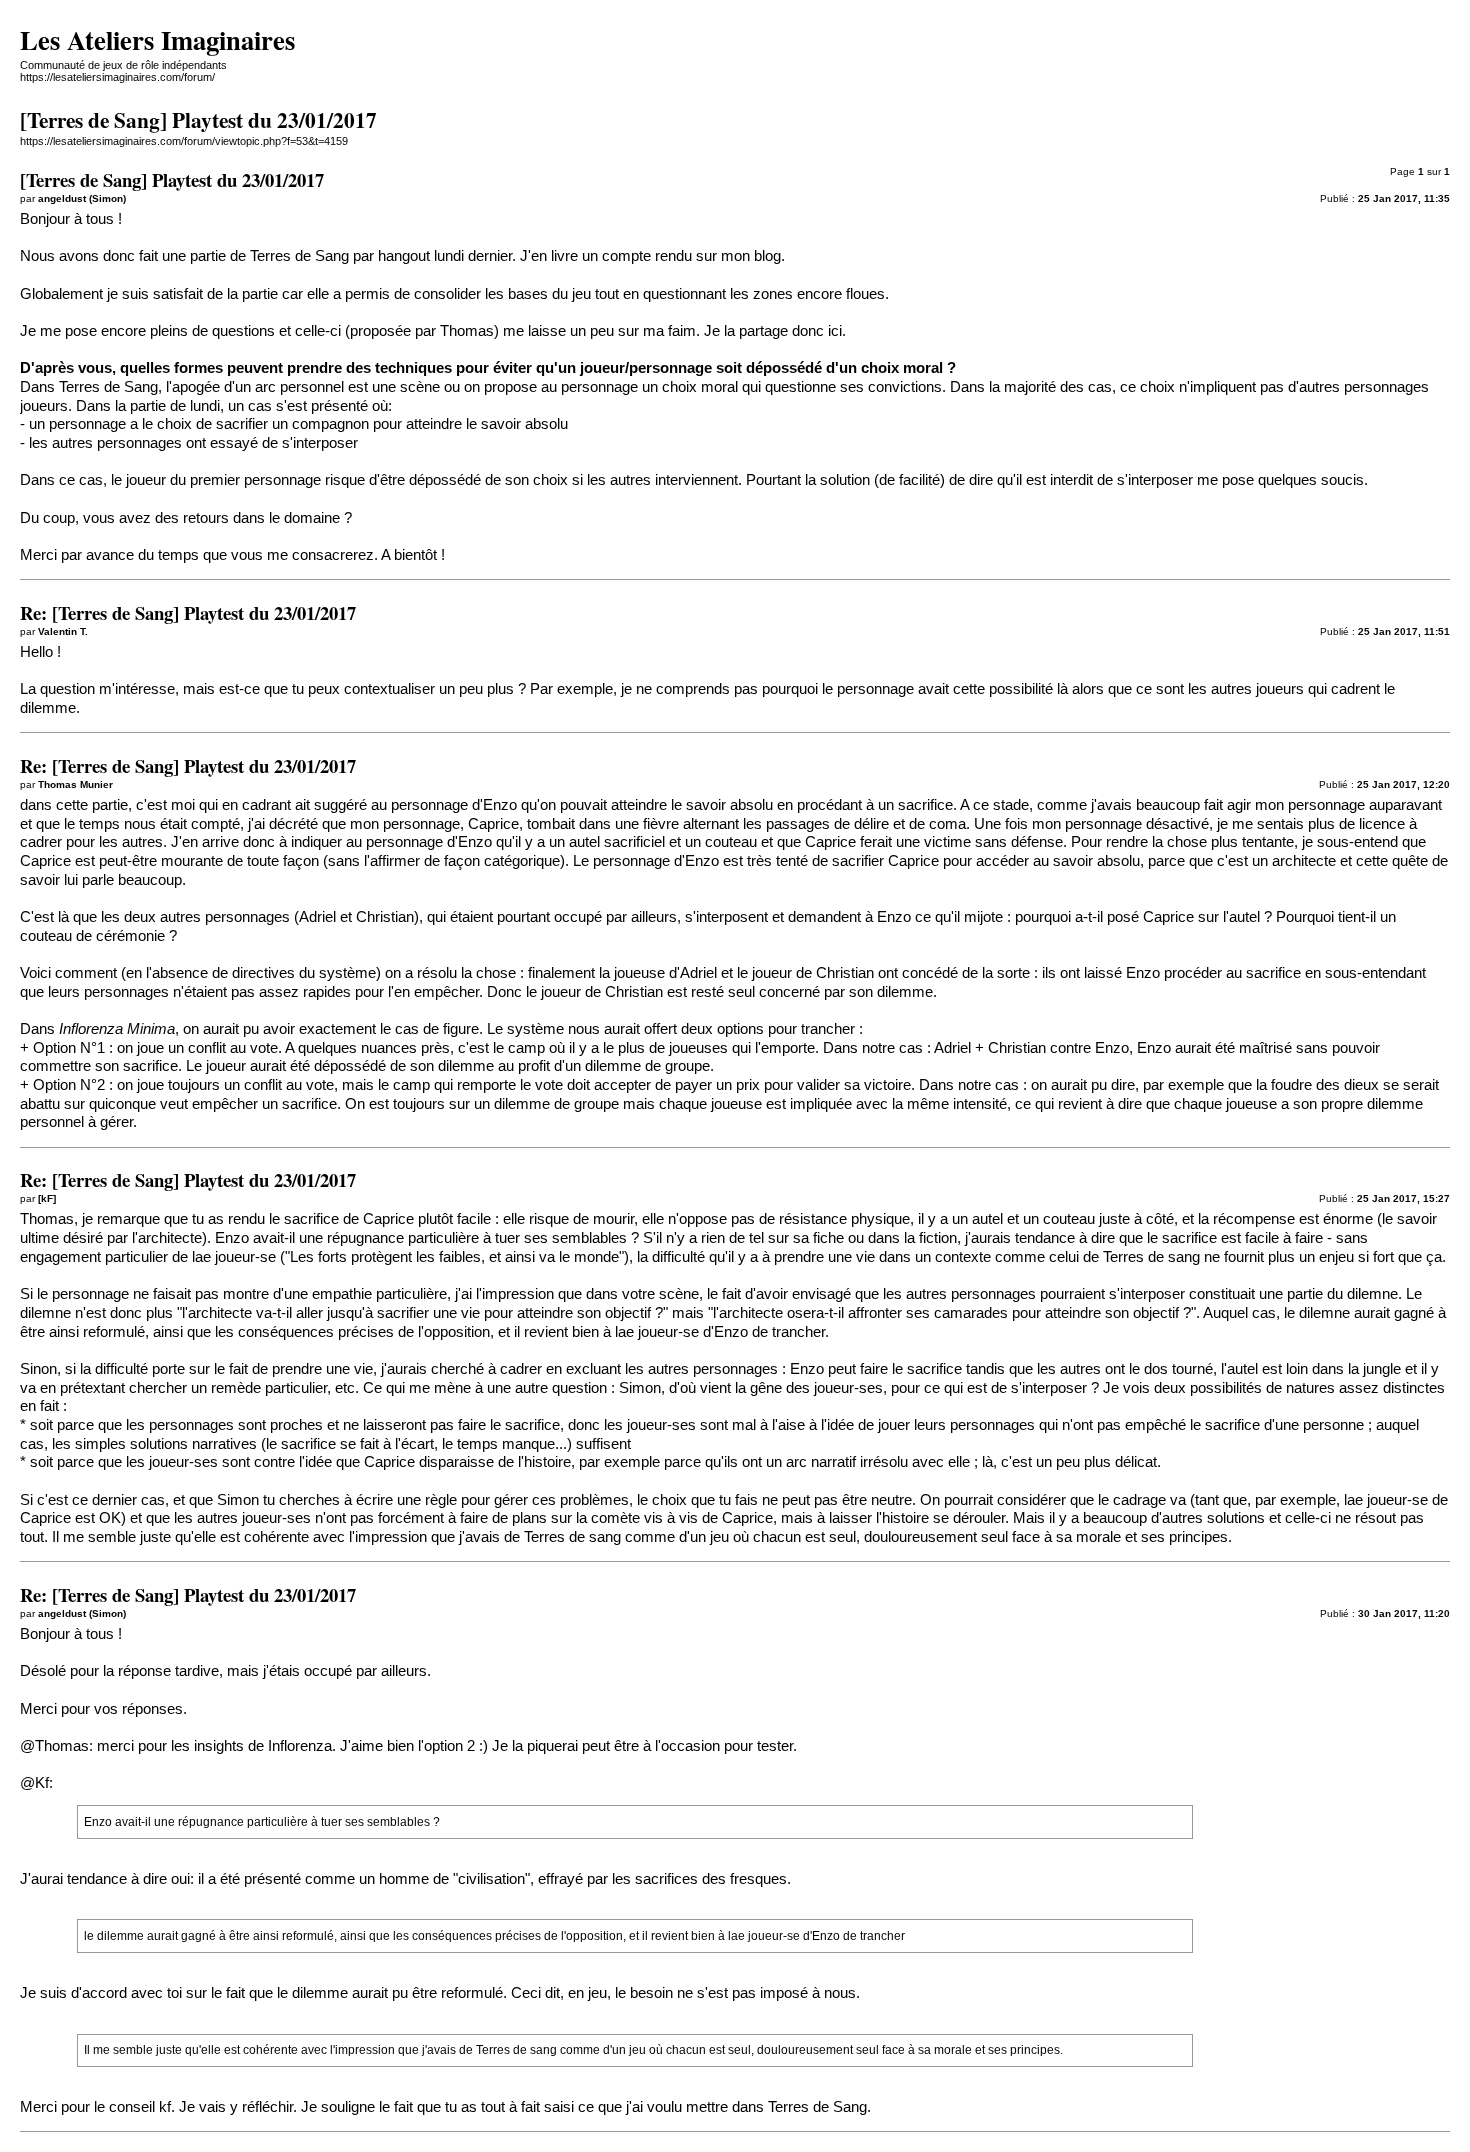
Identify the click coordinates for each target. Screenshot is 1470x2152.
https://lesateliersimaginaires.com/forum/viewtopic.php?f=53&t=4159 (184, 141)
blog (767, 256)
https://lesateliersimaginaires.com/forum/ (117, 77)
